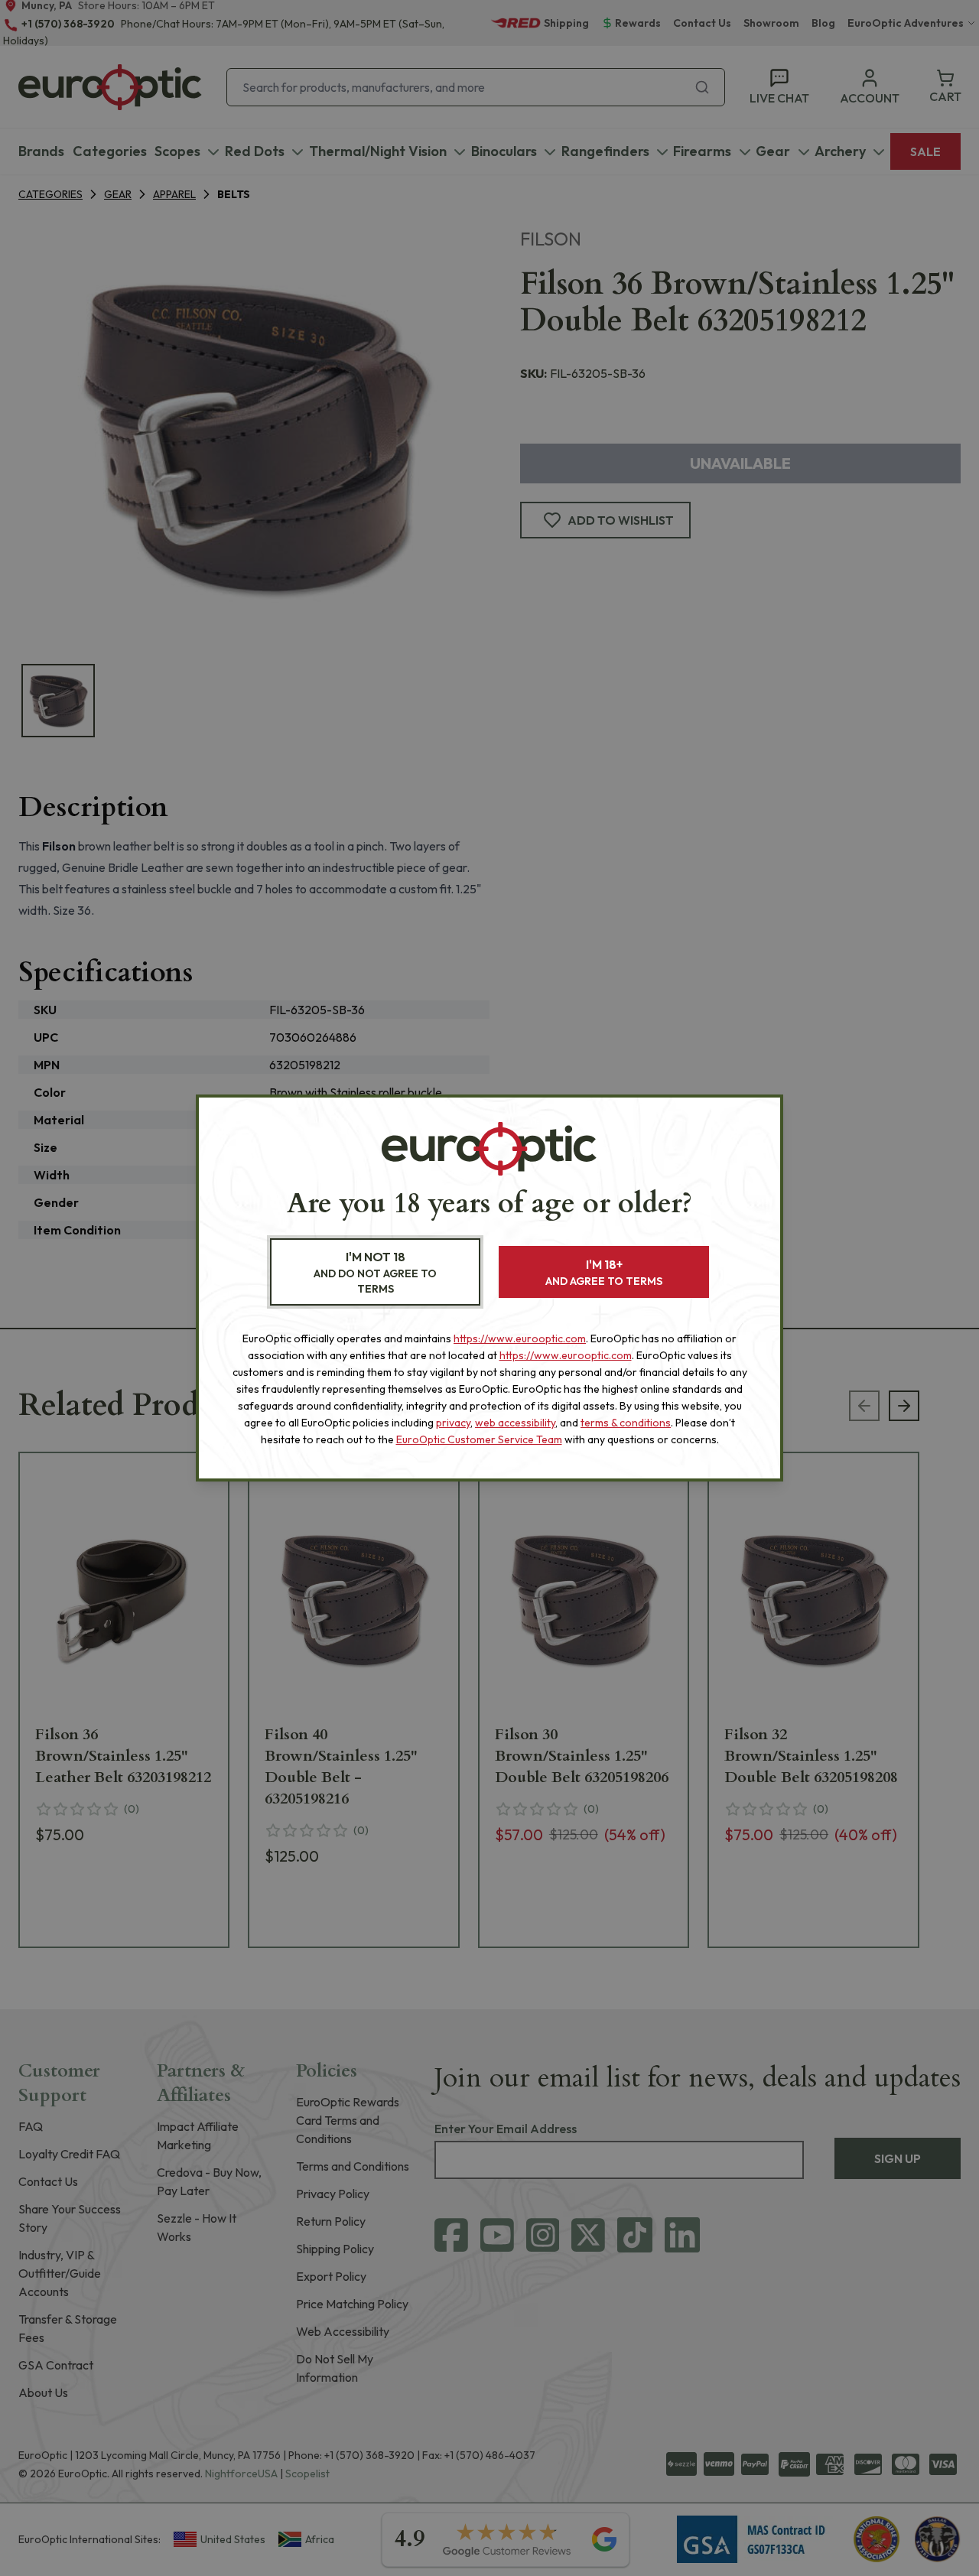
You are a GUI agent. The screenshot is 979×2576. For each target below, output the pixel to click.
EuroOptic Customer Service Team (479, 1439)
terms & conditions (626, 1423)
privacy (453, 1423)
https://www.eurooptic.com (520, 1338)
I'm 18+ (604, 1272)
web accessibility (515, 1423)
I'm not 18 (375, 1272)
